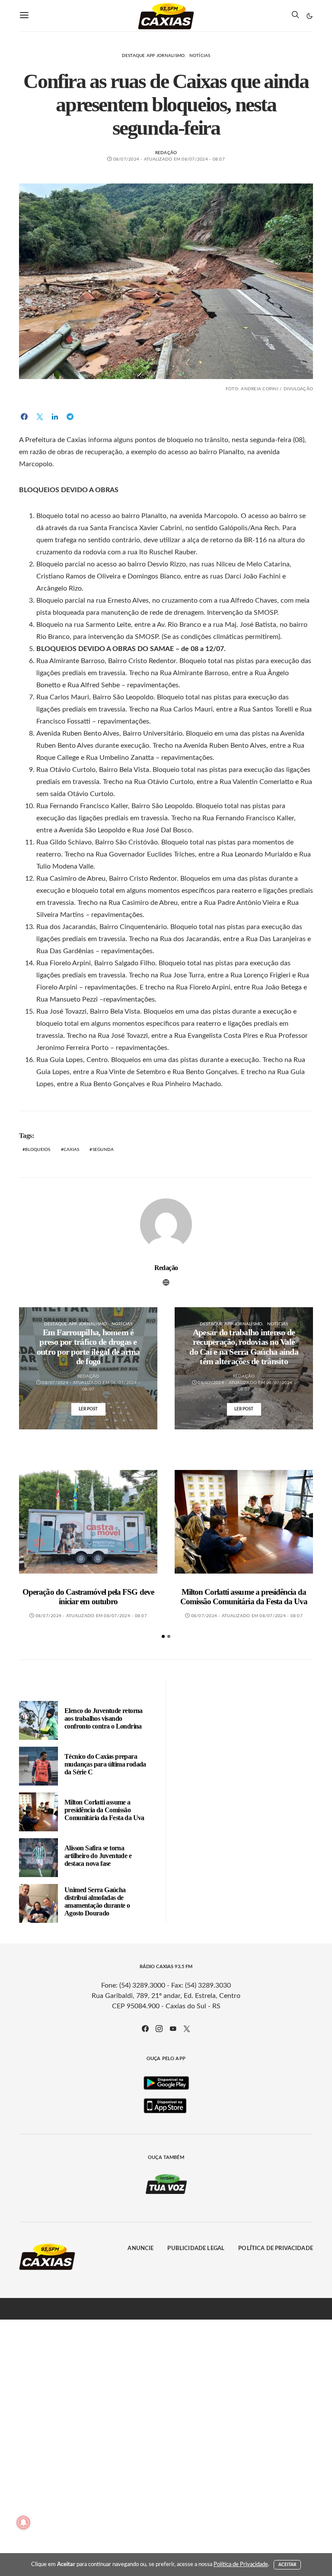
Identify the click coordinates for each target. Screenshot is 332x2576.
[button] (310, 16)
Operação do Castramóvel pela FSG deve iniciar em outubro (88, 1597)
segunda (103, 1150)
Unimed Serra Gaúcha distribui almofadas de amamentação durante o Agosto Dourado (97, 1901)
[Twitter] (187, 2029)
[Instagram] (159, 2029)
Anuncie (140, 2249)
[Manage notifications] (23, 2522)
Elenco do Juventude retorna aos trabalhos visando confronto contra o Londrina (104, 1718)
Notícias (200, 56)
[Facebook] (145, 2029)
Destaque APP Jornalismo (153, 56)
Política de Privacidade (276, 2249)
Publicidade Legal (196, 2249)
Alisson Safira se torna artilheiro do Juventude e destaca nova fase (98, 1856)
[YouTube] (173, 2029)
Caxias (72, 1150)
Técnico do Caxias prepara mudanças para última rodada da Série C (105, 1764)
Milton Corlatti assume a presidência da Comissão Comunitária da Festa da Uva (244, 1597)
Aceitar (287, 2565)
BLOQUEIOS (38, 1150)
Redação (166, 153)
